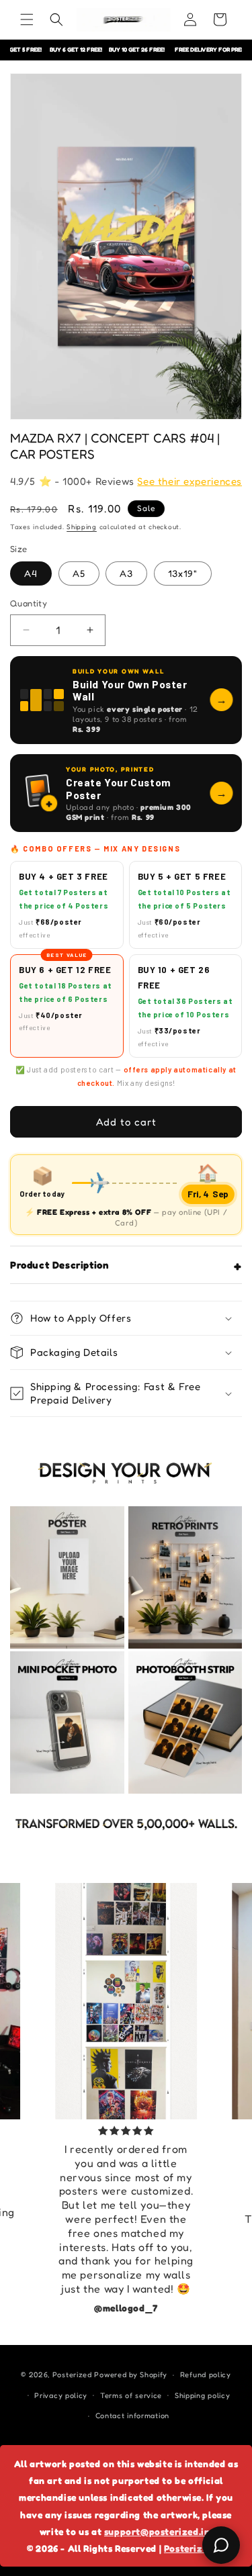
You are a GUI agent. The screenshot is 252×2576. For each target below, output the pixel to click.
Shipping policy (203, 2395)
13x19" (183, 573)
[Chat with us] (221, 2545)
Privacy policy (61, 2395)
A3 (126, 573)
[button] (27, 19)
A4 (31, 573)
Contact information (132, 2416)
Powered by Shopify (131, 2375)
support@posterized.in (157, 2531)
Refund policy (206, 2375)
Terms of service (131, 2395)
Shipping (82, 526)
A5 (79, 573)
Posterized (72, 2375)
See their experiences (190, 481)
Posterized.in (195, 2548)
